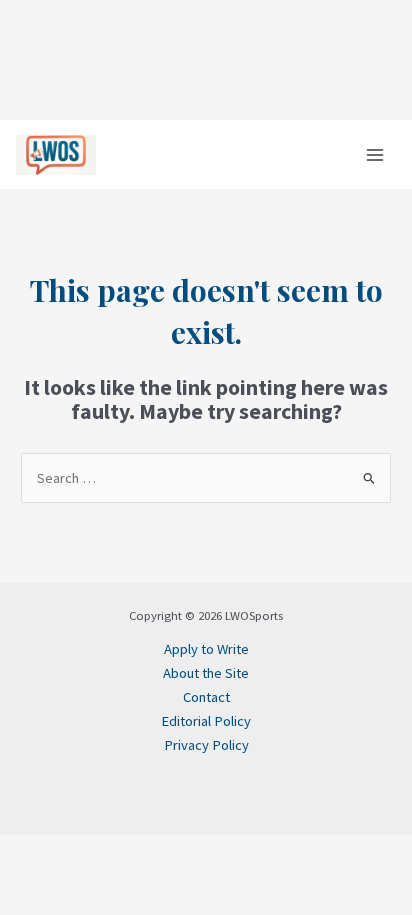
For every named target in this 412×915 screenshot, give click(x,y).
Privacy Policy (206, 745)
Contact (206, 697)
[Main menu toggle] (375, 155)
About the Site (206, 673)
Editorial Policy (206, 721)
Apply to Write (206, 649)
